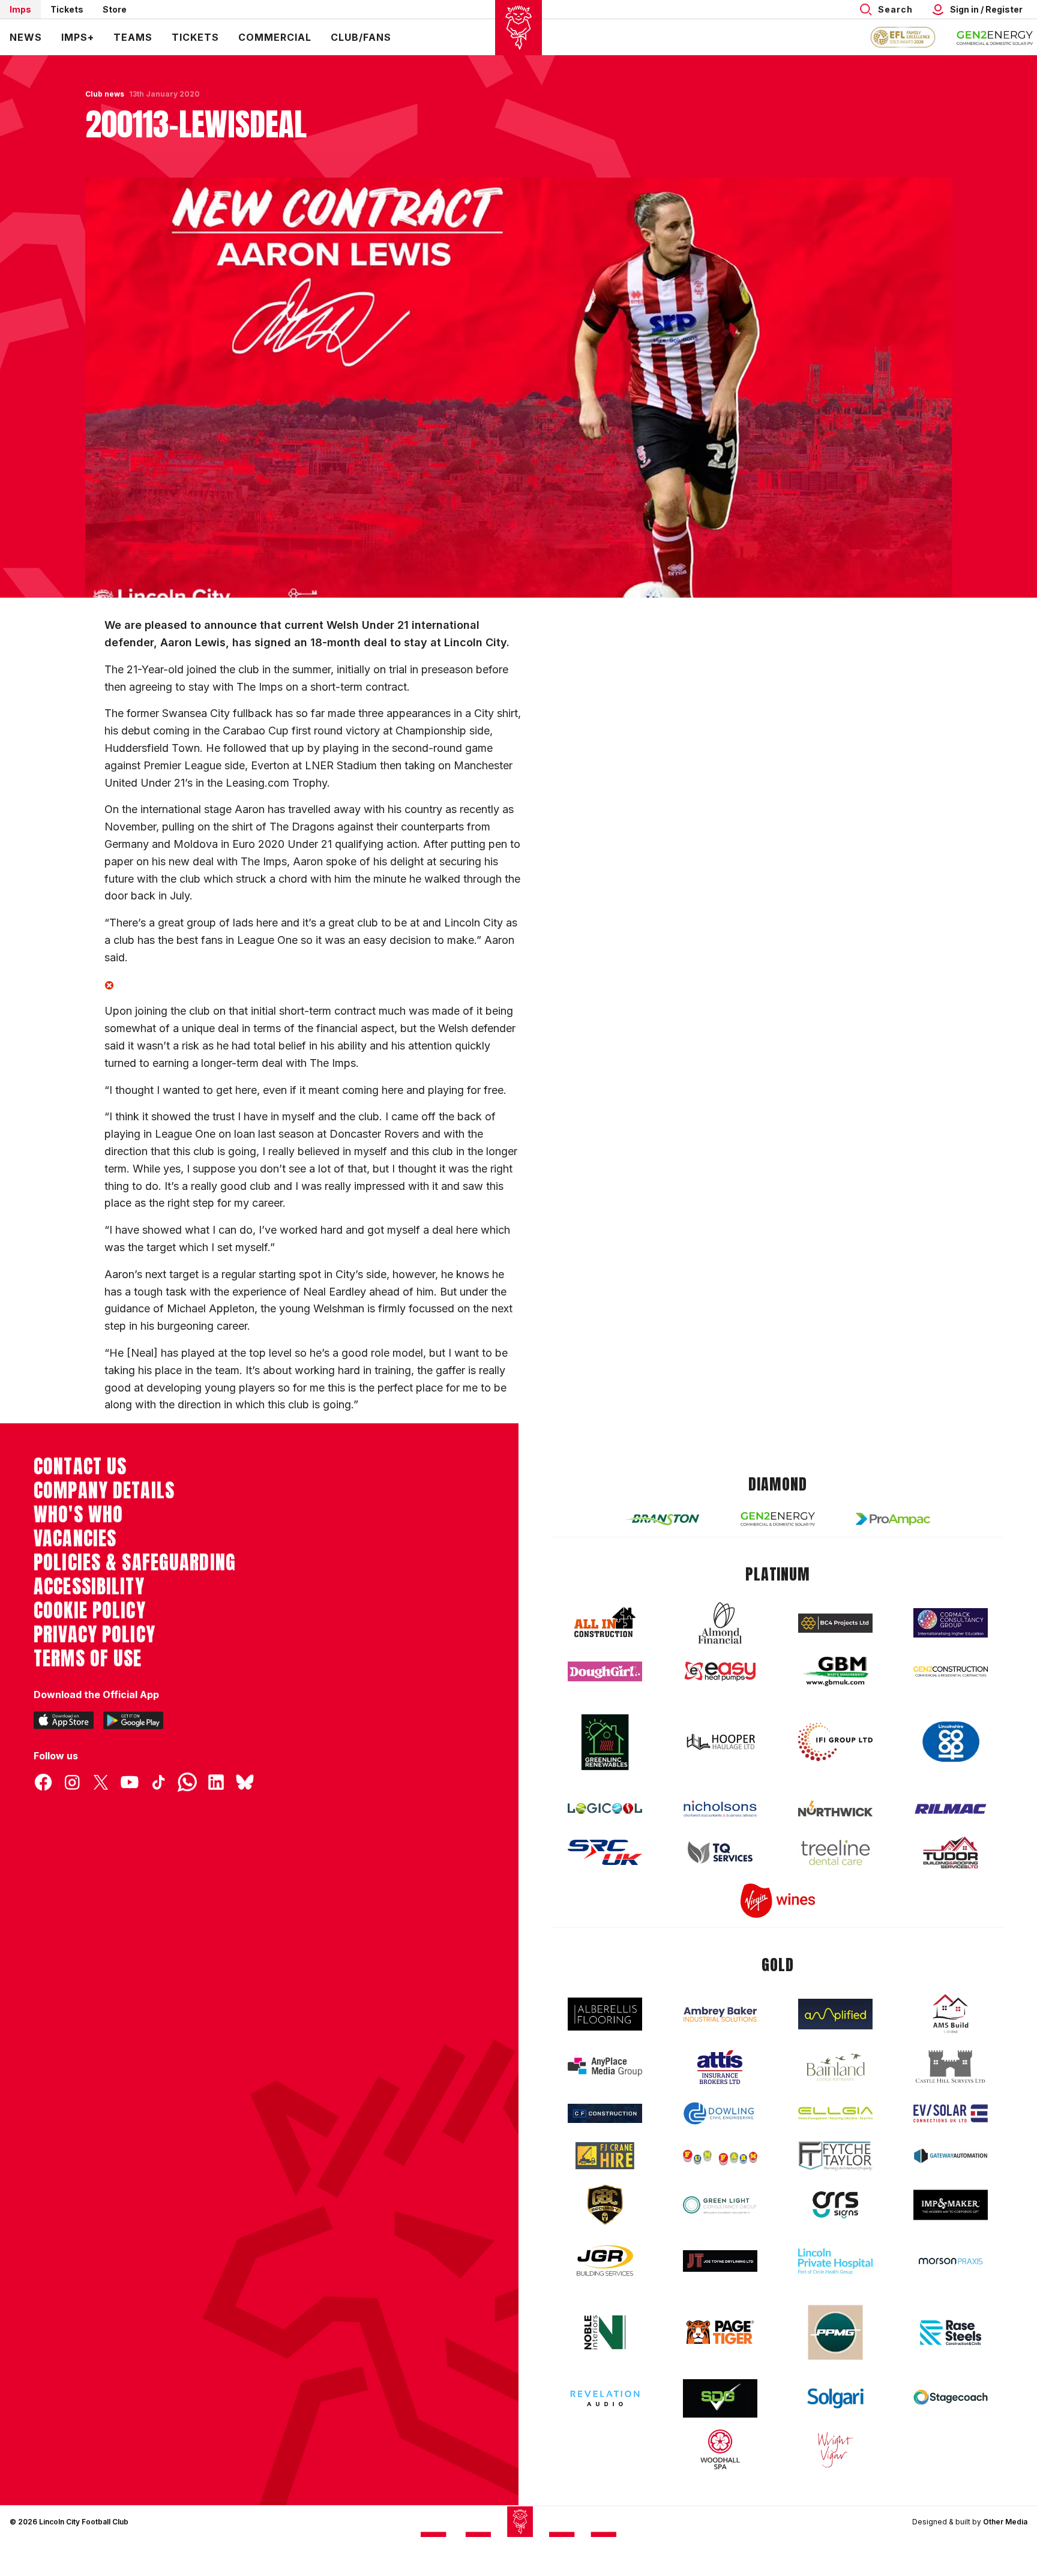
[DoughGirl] (605, 1671)
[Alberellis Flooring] (605, 2014)
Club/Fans (361, 37)
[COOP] (951, 1742)
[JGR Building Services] (605, 2261)
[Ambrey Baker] (720, 2014)
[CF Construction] (605, 2113)
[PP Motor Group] (835, 2332)
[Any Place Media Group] (605, 2067)
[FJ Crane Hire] (605, 2156)
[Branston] (663, 1519)
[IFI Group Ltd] (835, 1742)
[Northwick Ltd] (835, 1809)
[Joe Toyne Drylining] (720, 2261)
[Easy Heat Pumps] (720, 1671)
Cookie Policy (90, 1611)
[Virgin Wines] (778, 1901)
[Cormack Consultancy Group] (951, 1623)
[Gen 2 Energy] (778, 1519)
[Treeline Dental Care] (835, 1852)
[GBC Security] (605, 2205)
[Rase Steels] (951, 2332)
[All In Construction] (605, 1623)
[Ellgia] (835, 2113)
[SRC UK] (605, 1852)
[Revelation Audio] (605, 2398)
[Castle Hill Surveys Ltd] (951, 2067)
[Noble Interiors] (605, 2332)
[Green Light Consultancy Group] (720, 2205)
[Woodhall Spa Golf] (720, 2449)
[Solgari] (835, 2398)
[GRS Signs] (835, 2205)
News (26, 37)
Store (115, 9)
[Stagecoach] (951, 2398)
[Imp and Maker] (951, 2205)
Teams (133, 37)
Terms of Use (88, 1659)
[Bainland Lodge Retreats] (835, 2067)
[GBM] (835, 1671)
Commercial (275, 37)
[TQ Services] (720, 1853)
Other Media (1005, 2522)
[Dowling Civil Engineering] (720, 2113)
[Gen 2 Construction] (951, 1671)
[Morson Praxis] (951, 2261)
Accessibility (89, 1587)
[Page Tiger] (720, 2332)
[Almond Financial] (720, 1623)
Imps (20, 9)
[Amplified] (835, 2014)
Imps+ (78, 37)
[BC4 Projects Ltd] (835, 1623)
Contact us (80, 1467)
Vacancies (75, 1539)
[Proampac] (893, 1519)
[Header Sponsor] (995, 37)
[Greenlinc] (605, 1742)
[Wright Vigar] (835, 2449)
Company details (104, 1491)
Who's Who (78, 1515)
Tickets (67, 9)
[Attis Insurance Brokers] (720, 2067)
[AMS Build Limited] (951, 2014)
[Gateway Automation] (951, 2156)
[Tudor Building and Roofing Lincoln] (951, 1853)
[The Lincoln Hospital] (835, 2261)
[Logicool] (605, 1809)
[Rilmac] (951, 1808)
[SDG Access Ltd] (720, 2398)
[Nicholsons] (720, 1809)
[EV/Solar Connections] (951, 2113)
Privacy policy (95, 1635)
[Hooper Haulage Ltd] (720, 1742)
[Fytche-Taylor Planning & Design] (835, 2156)
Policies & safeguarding (135, 1563)
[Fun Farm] (720, 2156)
